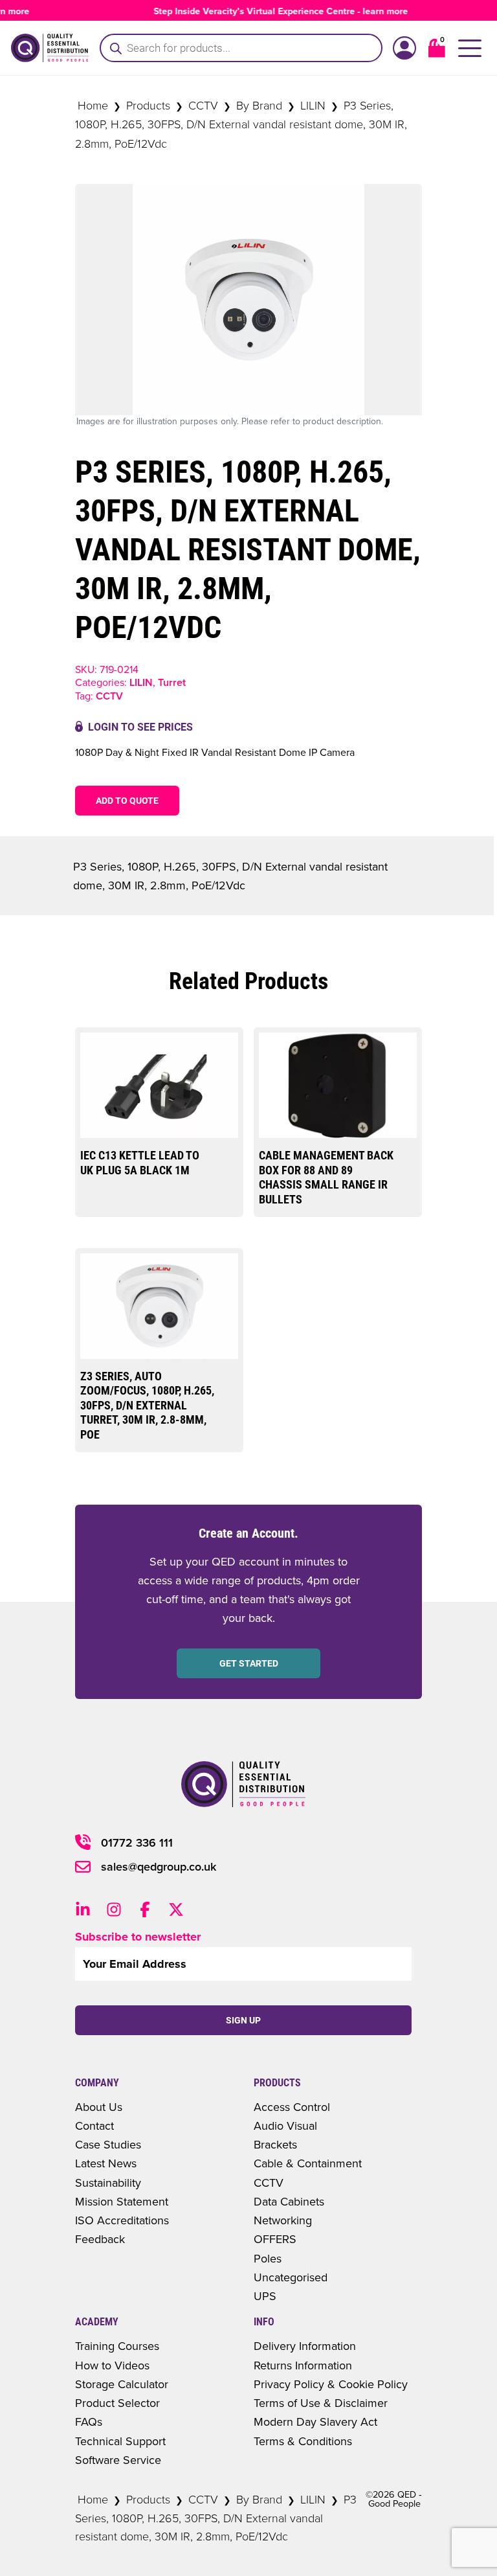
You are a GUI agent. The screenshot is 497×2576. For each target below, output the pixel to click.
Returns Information (303, 2365)
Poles (268, 2258)
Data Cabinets (289, 2201)
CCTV (203, 105)
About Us (99, 2107)
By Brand (259, 105)
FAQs (89, 2422)
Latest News (106, 2163)
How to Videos (112, 2365)
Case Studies (108, 2144)
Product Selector (117, 2403)
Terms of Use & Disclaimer (321, 2403)
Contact (94, 2126)
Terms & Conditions (303, 2441)
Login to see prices (140, 727)
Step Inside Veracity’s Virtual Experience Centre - (266, 11)
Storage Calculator (122, 2384)
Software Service (118, 2460)
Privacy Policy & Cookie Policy (331, 2384)
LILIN (313, 105)
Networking (283, 2220)
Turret (172, 682)
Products (148, 105)
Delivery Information (305, 2346)
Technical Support (120, 2441)
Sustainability (108, 2183)
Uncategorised (291, 2277)
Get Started (249, 1663)
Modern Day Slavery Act (315, 2422)
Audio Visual (285, 2126)
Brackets (275, 2144)
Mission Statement (122, 2201)
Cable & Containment (308, 2163)
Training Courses (117, 2346)
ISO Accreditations (122, 2220)
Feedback (100, 2239)
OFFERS (275, 2239)
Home (93, 105)
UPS (265, 2296)
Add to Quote (127, 801)
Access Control (292, 2107)
